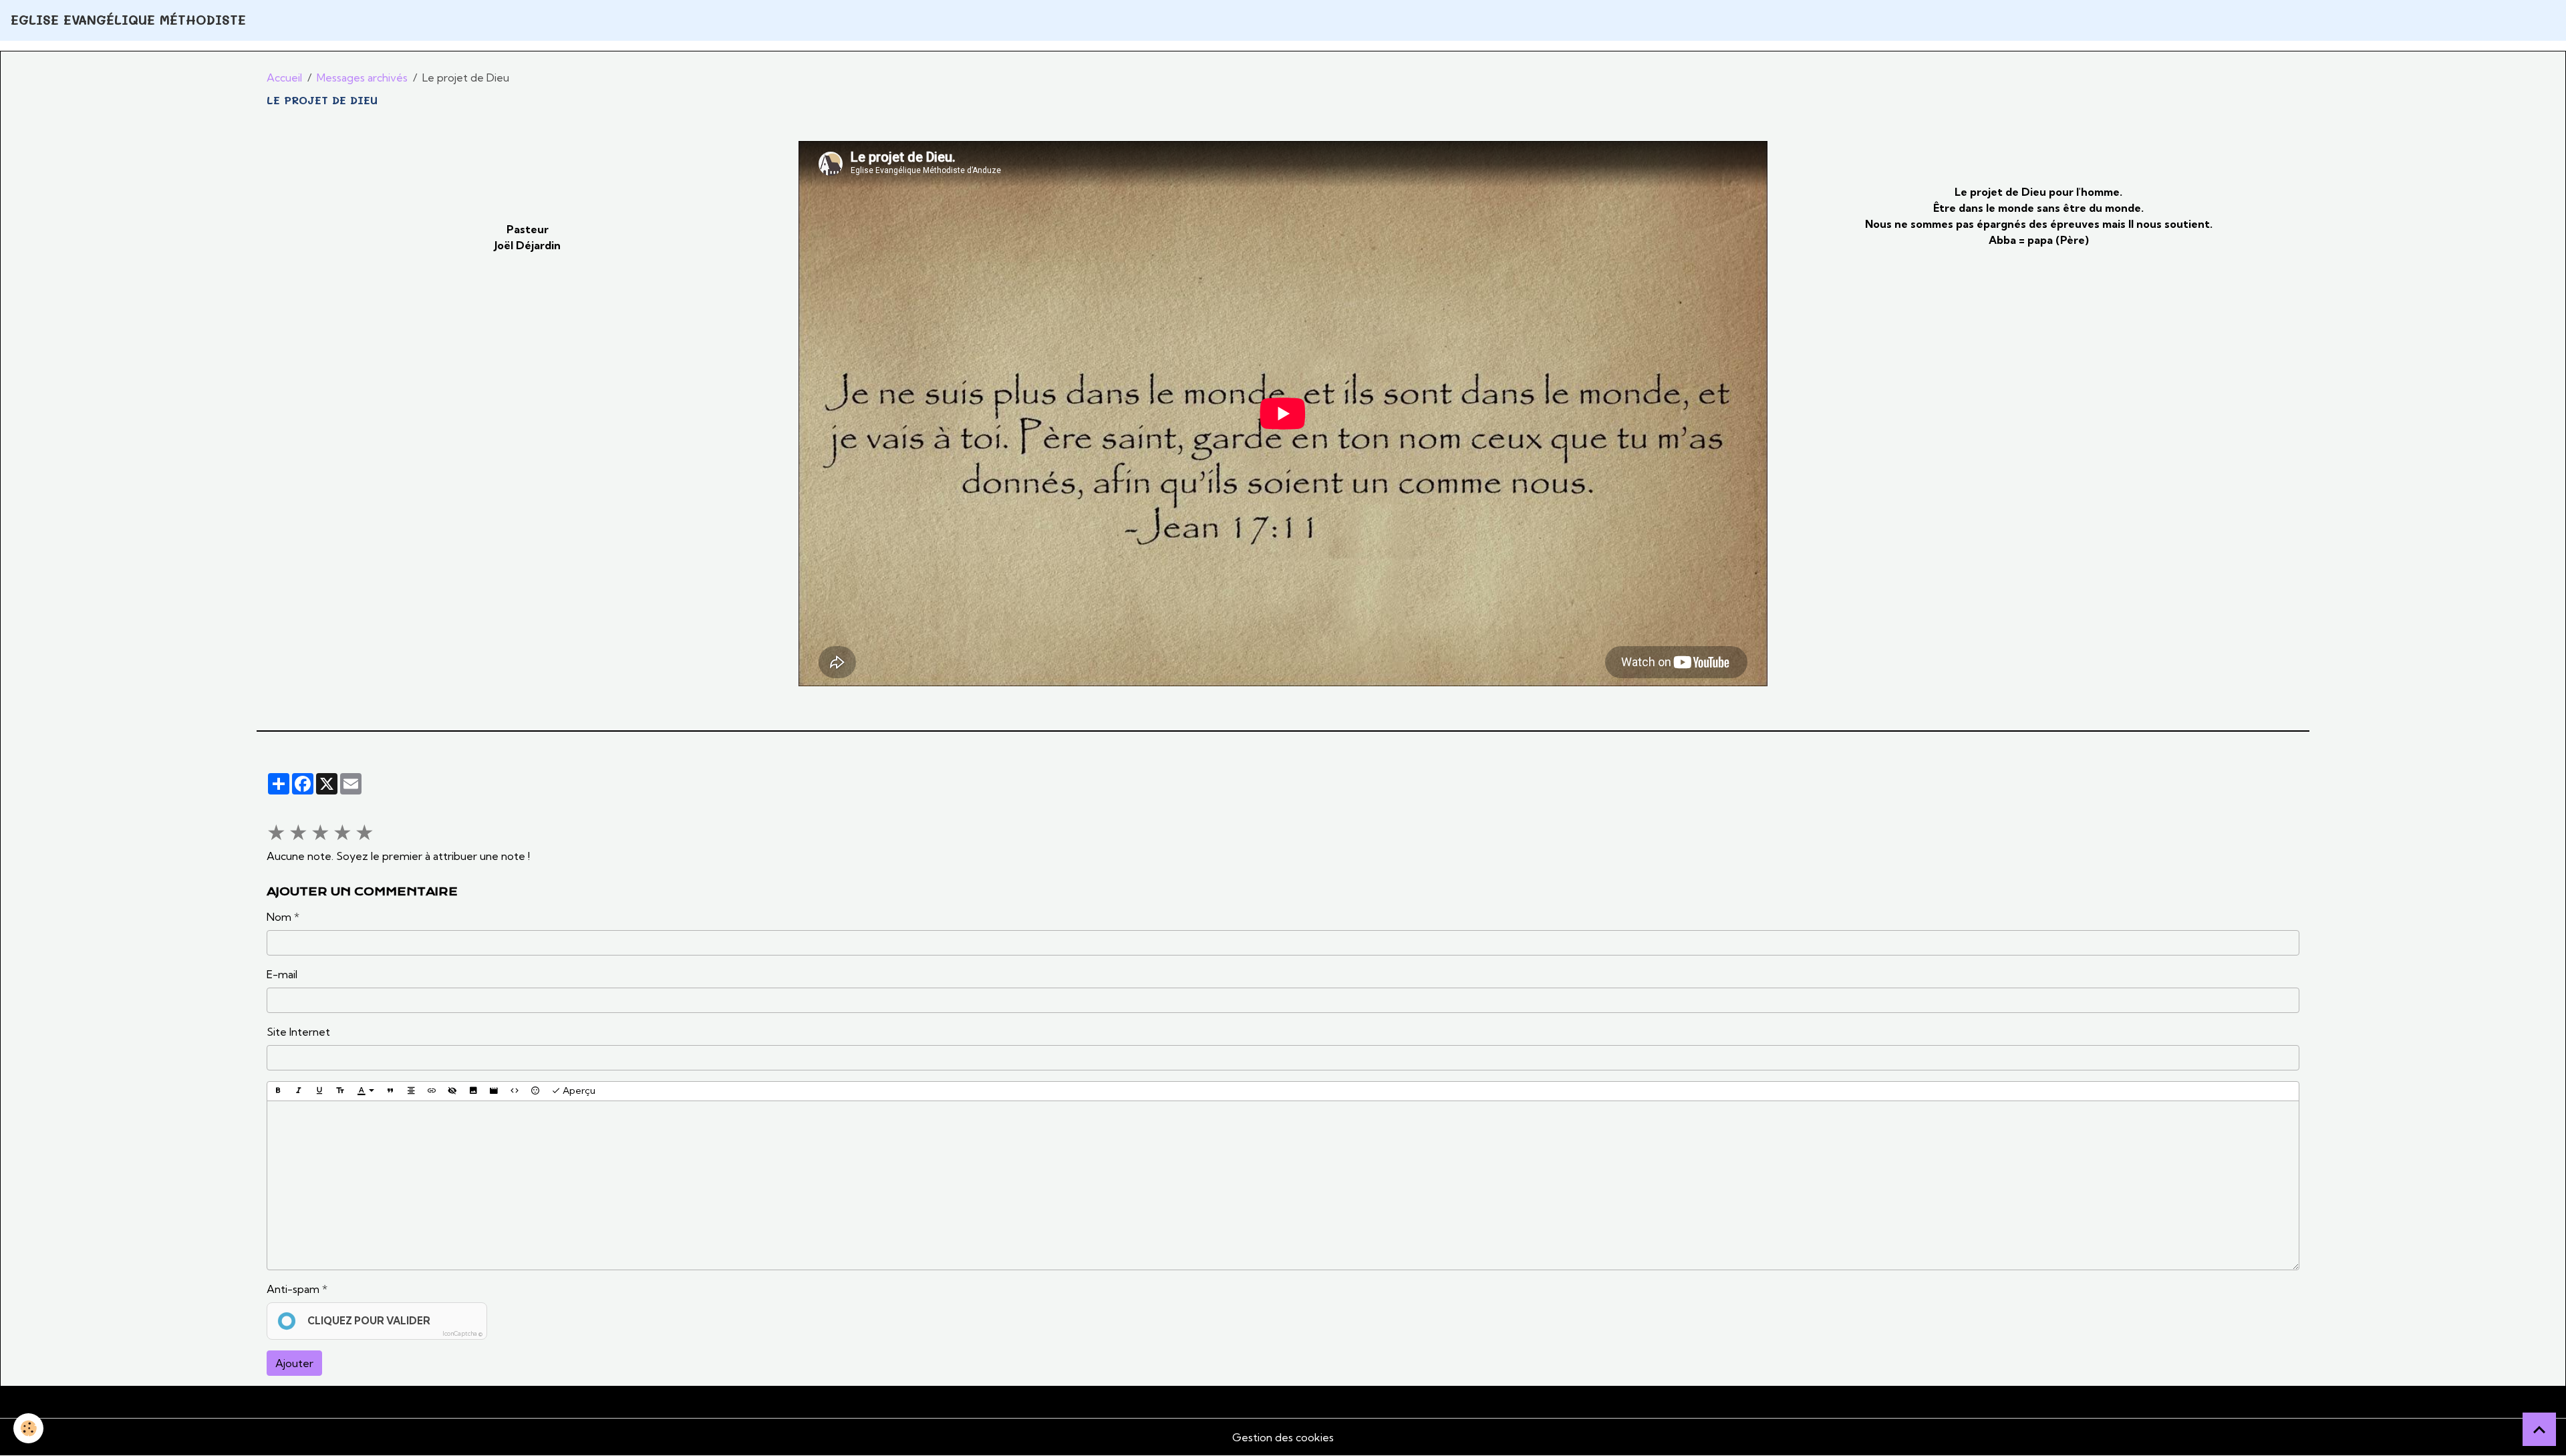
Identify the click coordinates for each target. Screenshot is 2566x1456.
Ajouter (294, 1363)
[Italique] (299, 1091)
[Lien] (432, 1091)
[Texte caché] (452, 1091)
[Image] (473, 1091)
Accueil (284, 78)
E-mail (282, 974)
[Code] (515, 1091)
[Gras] (278, 1091)
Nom (279, 917)
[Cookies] (28, 1428)
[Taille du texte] (340, 1091)
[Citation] (390, 1091)
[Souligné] (319, 1091)
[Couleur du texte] (366, 1091)
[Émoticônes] (535, 1091)
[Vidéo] (494, 1091)
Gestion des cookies (1283, 1437)
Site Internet (298, 1032)
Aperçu (578, 1090)
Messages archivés (362, 78)
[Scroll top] (2539, 1429)
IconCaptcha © (462, 1333)
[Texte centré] (411, 1091)
